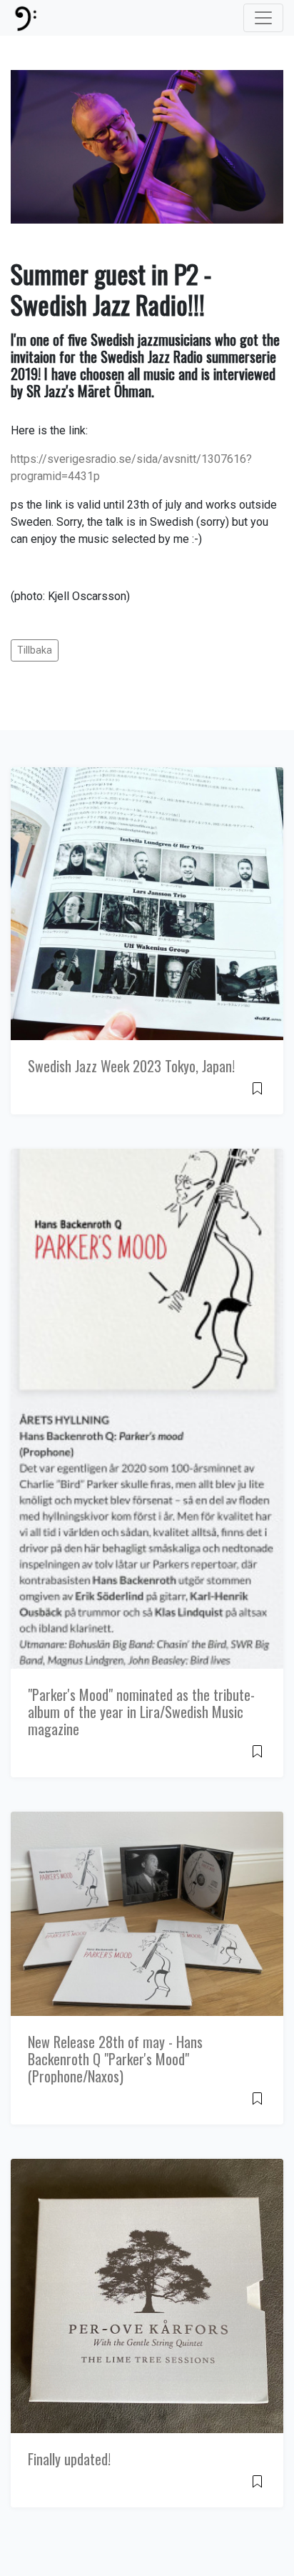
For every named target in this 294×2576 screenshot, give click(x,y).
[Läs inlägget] (257, 1088)
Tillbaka (35, 650)
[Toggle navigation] (263, 18)
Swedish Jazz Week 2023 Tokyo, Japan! (131, 1066)
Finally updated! (69, 2459)
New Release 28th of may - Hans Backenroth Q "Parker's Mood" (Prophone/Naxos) (115, 2059)
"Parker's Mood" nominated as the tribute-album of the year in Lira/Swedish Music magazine (141, 1712)
